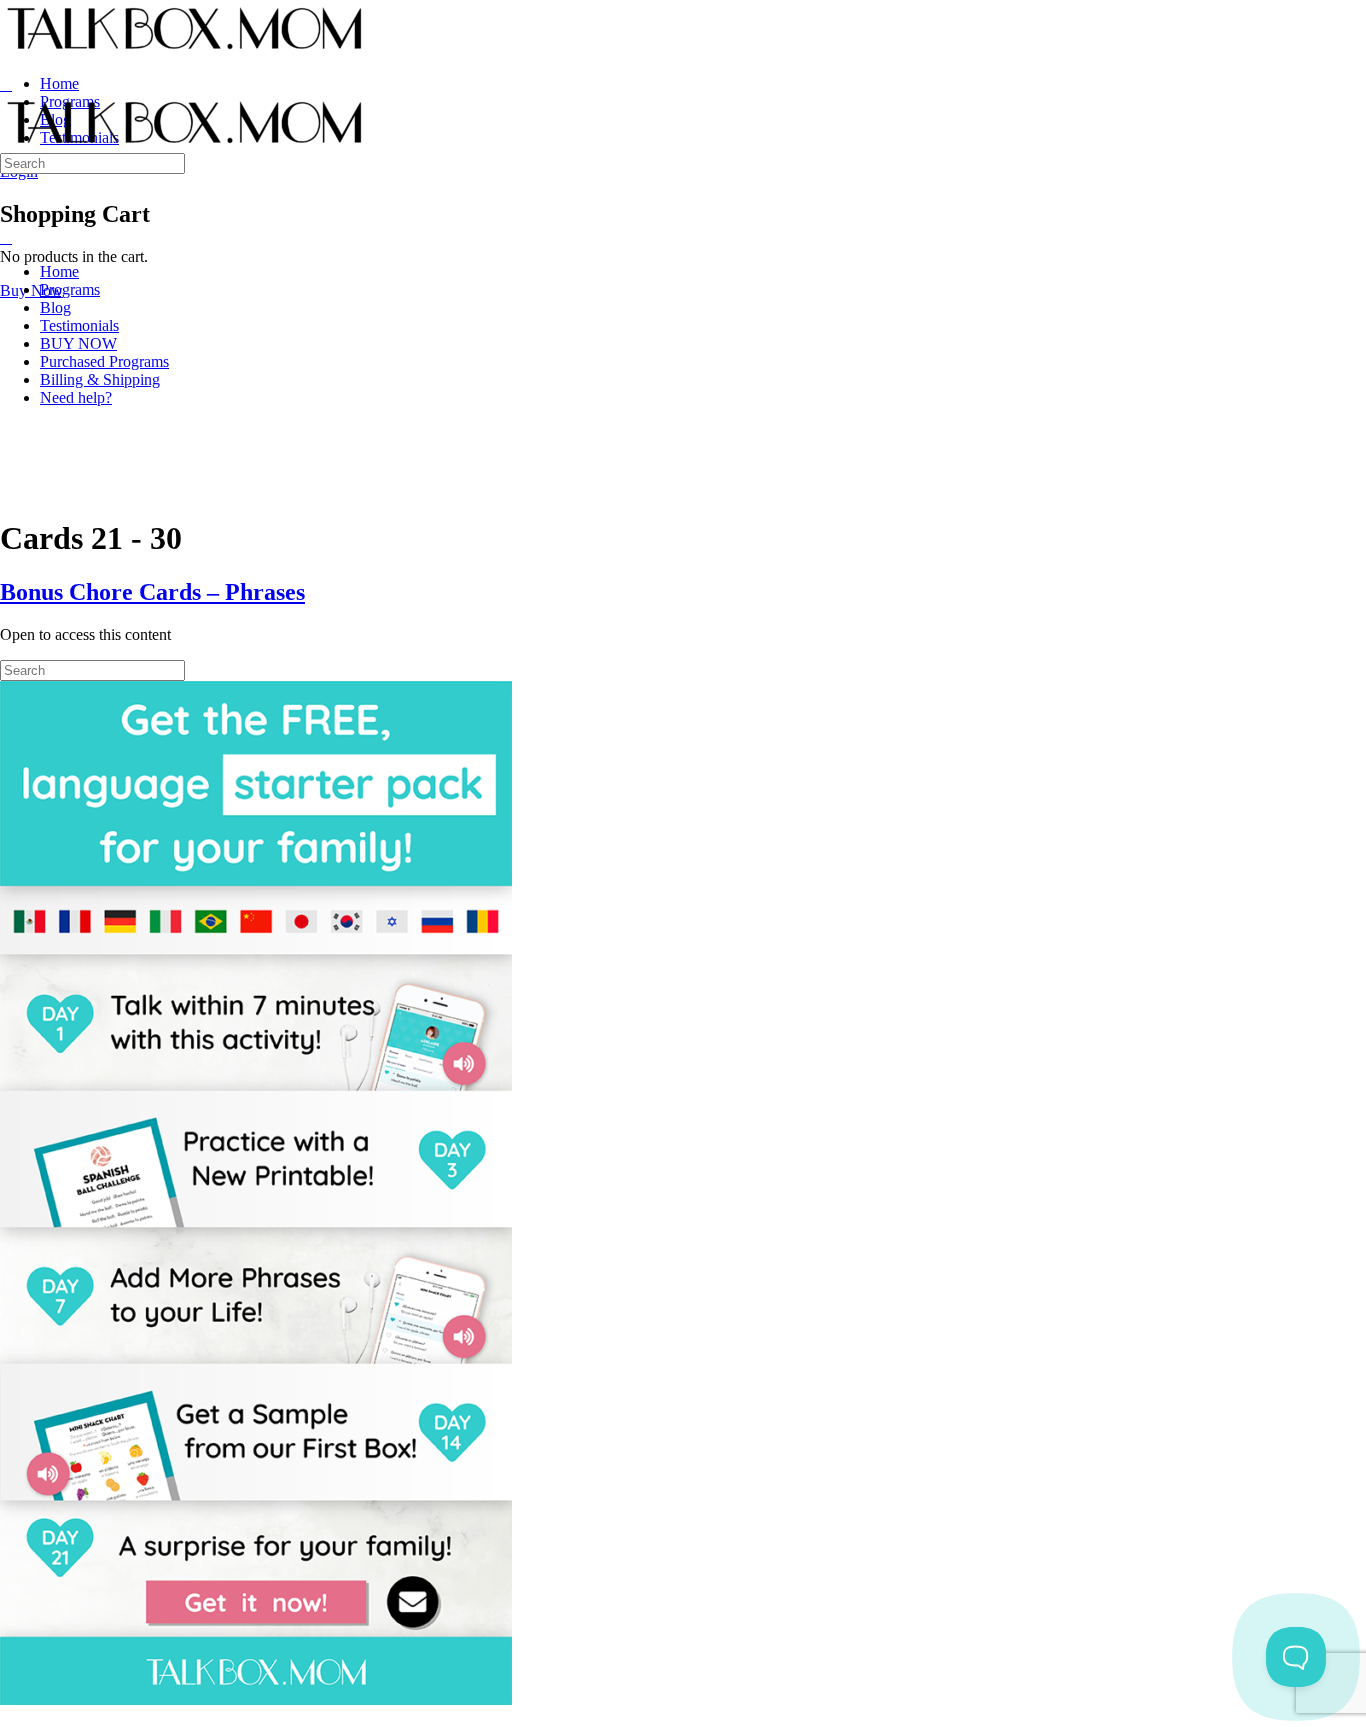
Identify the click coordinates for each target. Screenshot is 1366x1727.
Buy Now (31, 290)
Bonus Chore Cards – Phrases (152, 592)
